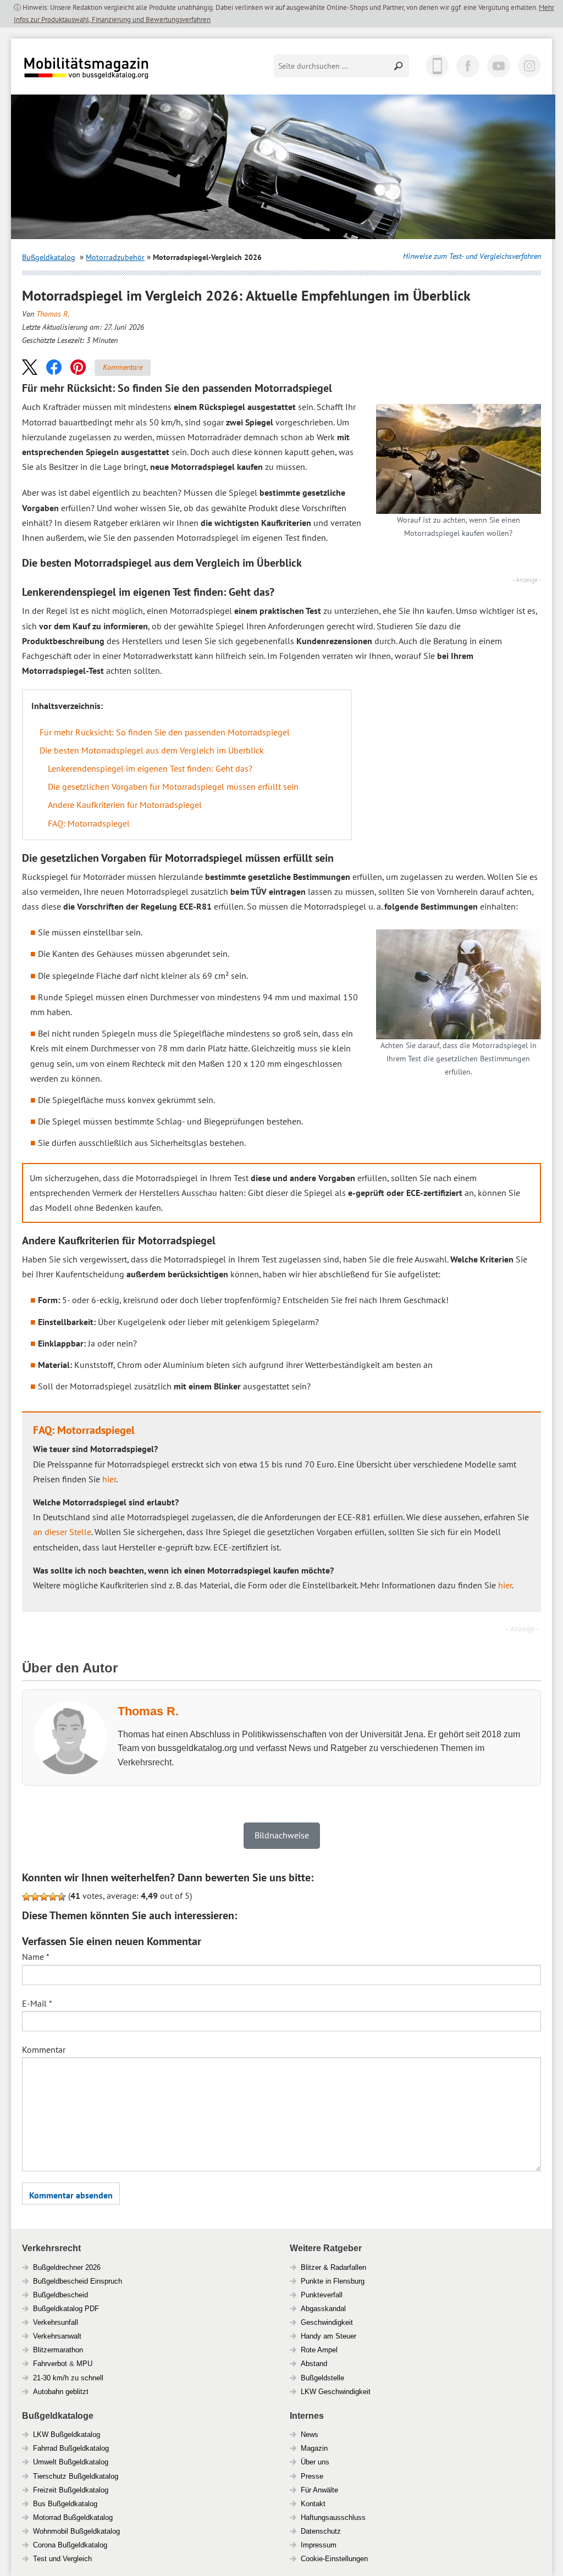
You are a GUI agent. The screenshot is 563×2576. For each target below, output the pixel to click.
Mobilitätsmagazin (93, 67)
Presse (312, 2476)
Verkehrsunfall (56, 2322)
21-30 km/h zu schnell (68, 2378)
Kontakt (313, 2504)
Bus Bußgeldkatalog (65, 2504)
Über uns (315, 2462)
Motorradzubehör (115, 257)
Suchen (399, 66)
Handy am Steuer (329, 2336)
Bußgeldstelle (322, 2378)
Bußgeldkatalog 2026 (119, 76)
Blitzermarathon (58, 2350)
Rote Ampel (319, 2350)
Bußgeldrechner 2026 (67, 2267)
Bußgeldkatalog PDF (66, 2309)
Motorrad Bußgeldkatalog (73, 2517)
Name (36, 1957)
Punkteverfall (322, 2295)
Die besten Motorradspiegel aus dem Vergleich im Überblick (152, 750)
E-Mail (37, 2003)
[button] (30, 367)
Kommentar (44, 2049)
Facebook (468, 66)
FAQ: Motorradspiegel (89, 823)
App (437, 66)
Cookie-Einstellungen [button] (334, 2559)
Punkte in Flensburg (333, 2281)
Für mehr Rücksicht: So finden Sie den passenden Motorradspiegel (165, 732)
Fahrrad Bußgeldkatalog (71, 2448)
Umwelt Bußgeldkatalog (71, 2462)
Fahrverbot (50, 2364)
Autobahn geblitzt (61, 2392)
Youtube (499, 66)
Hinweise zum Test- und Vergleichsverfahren (472, 256)
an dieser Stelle (62, 1532)
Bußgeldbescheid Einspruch (78, 2281)
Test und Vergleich (62, 2559)
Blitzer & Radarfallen (333, 2267)
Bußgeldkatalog (49, 257)
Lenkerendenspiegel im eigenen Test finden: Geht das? (150, 768)
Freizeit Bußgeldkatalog (71, 2490)
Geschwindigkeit (327, 2322)
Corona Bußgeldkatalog (70, 2545)
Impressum (319, 2545)
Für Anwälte (319, 2490)
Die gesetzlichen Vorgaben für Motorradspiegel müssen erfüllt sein (173, 786)
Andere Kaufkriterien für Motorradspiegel (125, 805)
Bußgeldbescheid (60, 2295)
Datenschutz (321, 2531)
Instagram (529, 66)
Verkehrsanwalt (57, 2336)
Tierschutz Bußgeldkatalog (76, 2476)
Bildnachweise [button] (282, 1835)
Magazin (314, 2448)
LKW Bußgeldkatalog (67, 2434)
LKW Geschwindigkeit (336, 2392)
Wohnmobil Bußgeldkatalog (76, 2531)
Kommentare (123, 367)
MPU (84, 2364)
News (310, 2434)
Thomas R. (53, 314)
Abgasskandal (323, 2309)
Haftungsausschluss (333, 2517)
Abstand (314, 2364)
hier (109, 1479)
